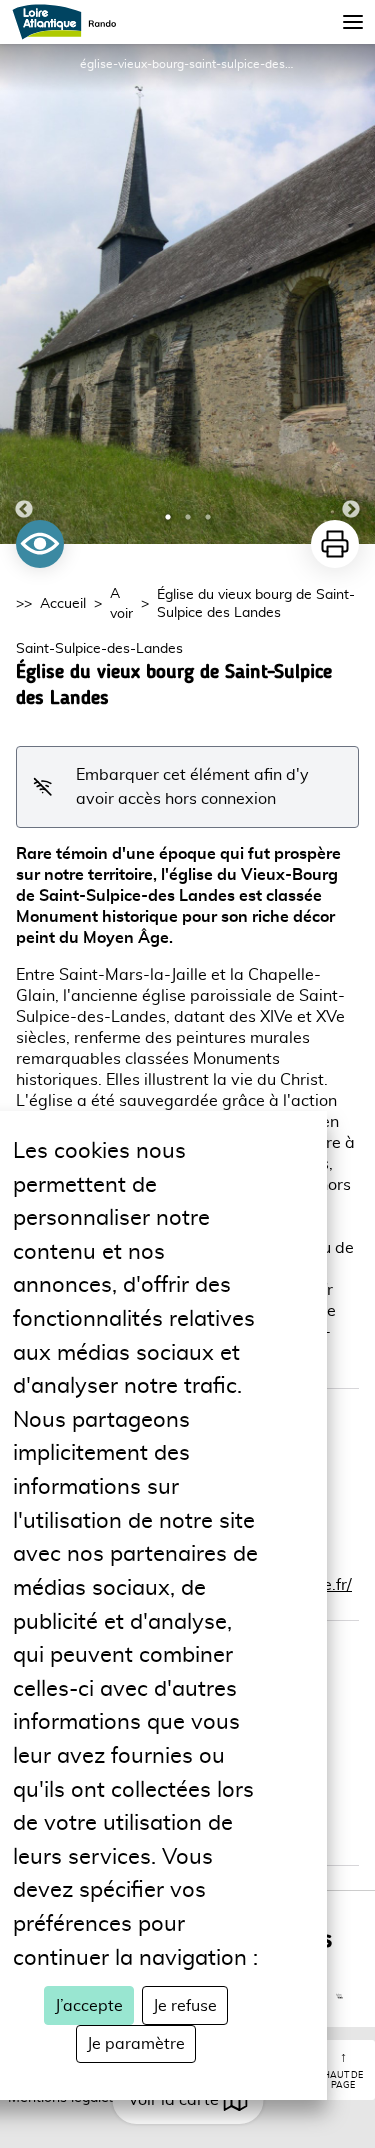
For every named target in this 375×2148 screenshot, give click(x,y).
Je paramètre (136, 2044)
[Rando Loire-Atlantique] (70, 22)
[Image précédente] (24, 294)
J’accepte (89, 2006)
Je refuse (185, 2006)
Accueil (63, 604)
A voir (121, 604)
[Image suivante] (351, 294)
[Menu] (353, 22)
